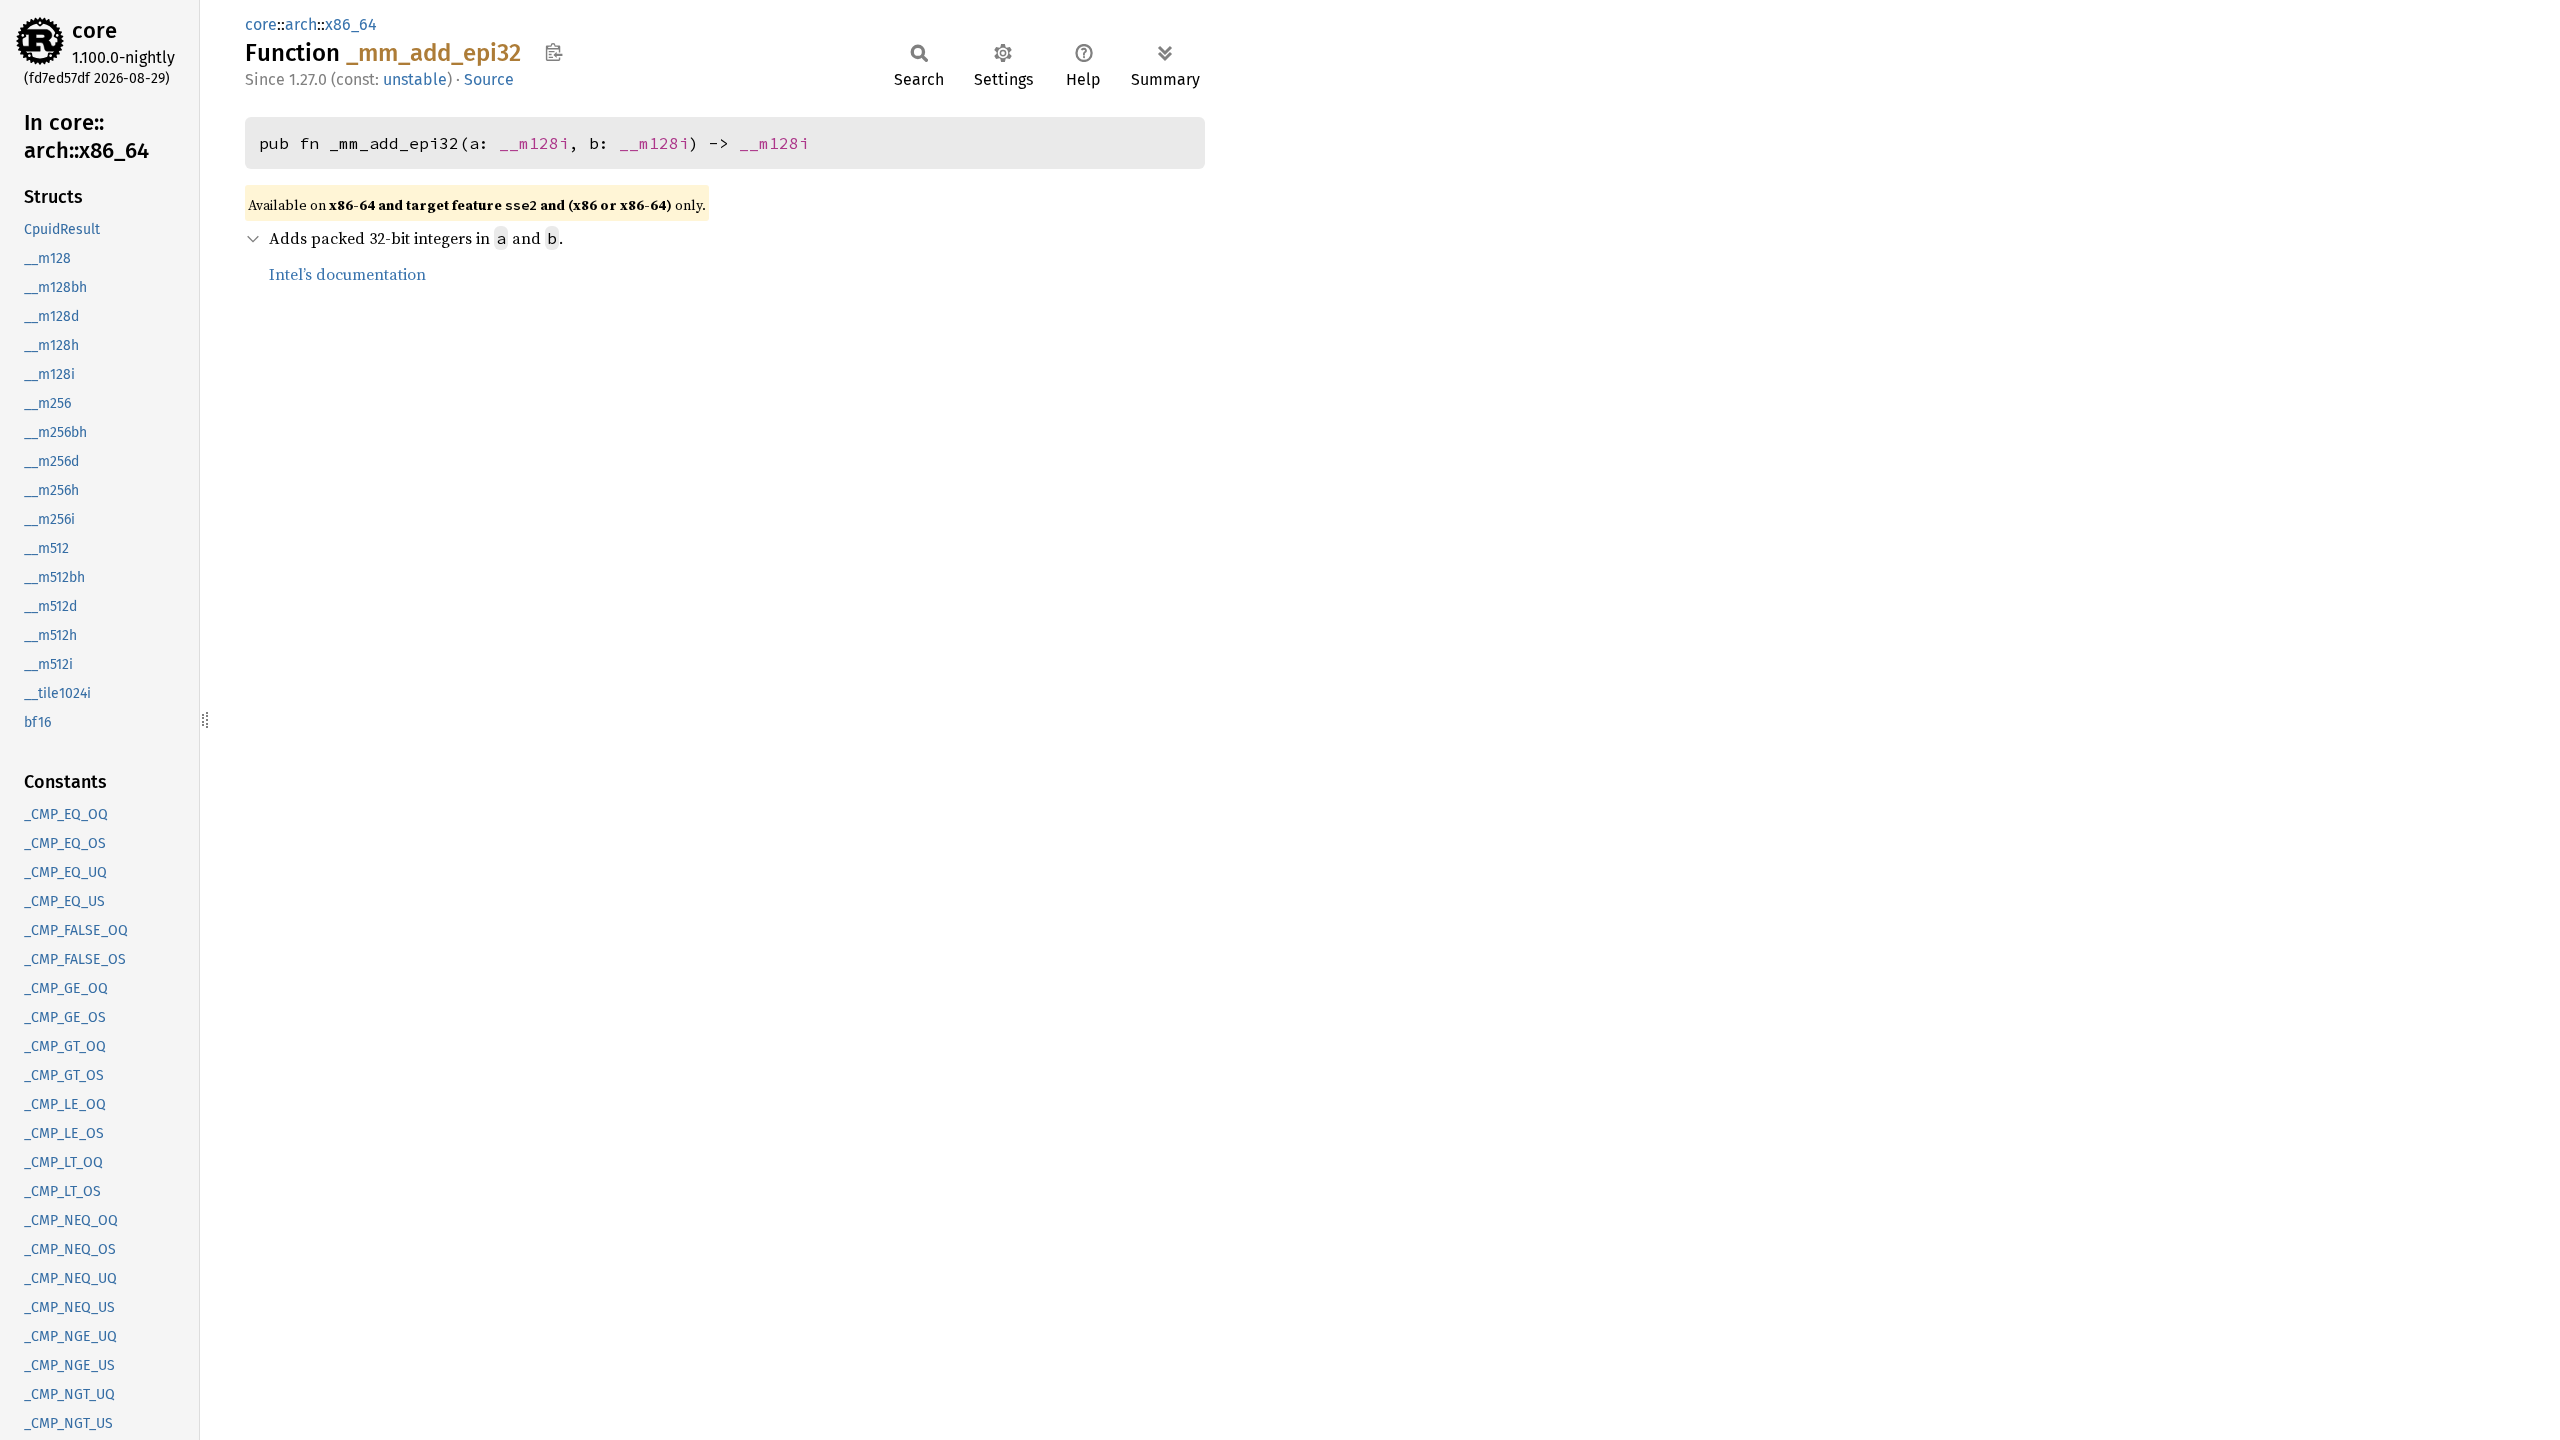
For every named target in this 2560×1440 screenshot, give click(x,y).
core (94, 30)
